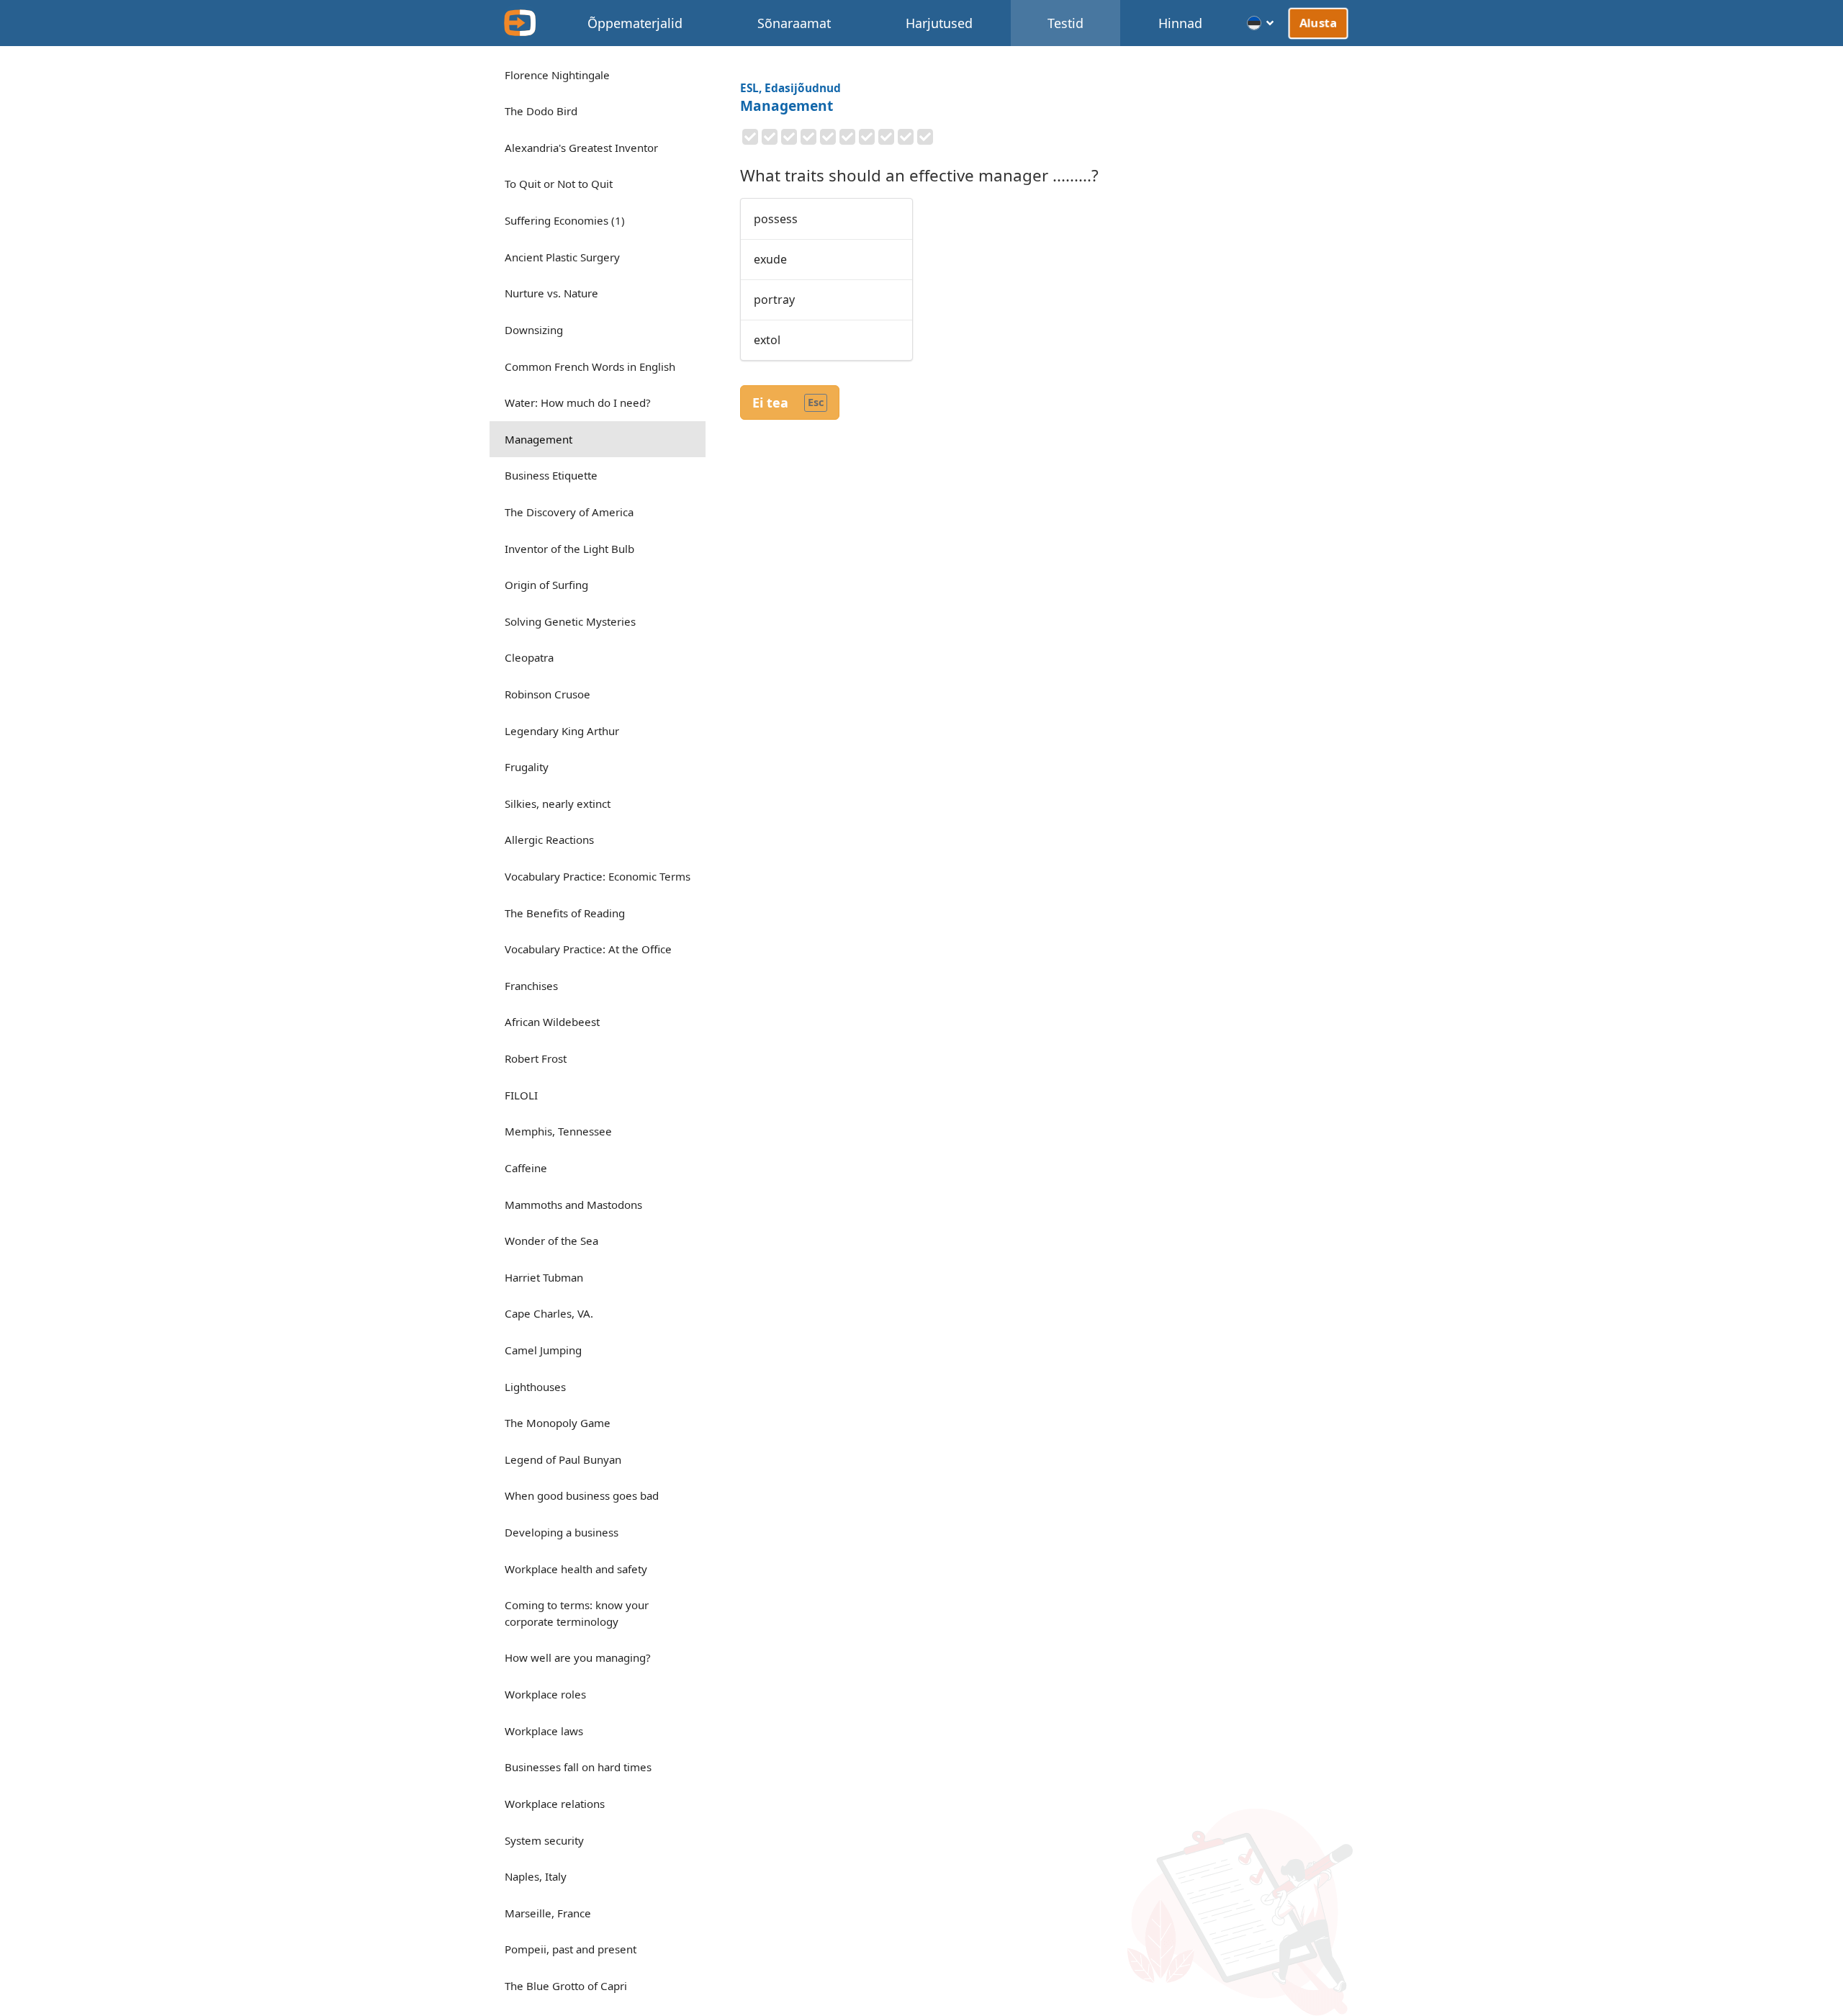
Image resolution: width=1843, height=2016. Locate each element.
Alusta (1319, 22)
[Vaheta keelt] (1261, 23)
